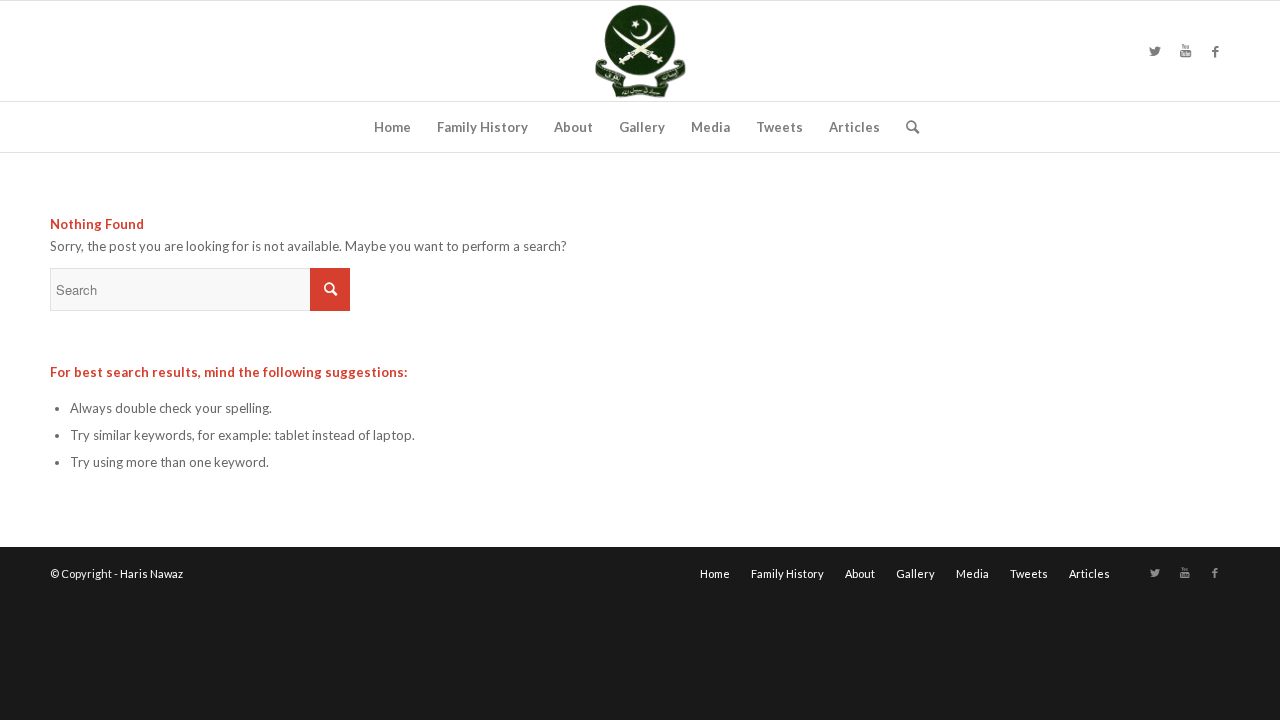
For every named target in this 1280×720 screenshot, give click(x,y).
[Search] (906, 127)
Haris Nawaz (151, 573)
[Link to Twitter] (1155, 51)
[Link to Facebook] (1215, 51)
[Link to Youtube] (1185, 51)
